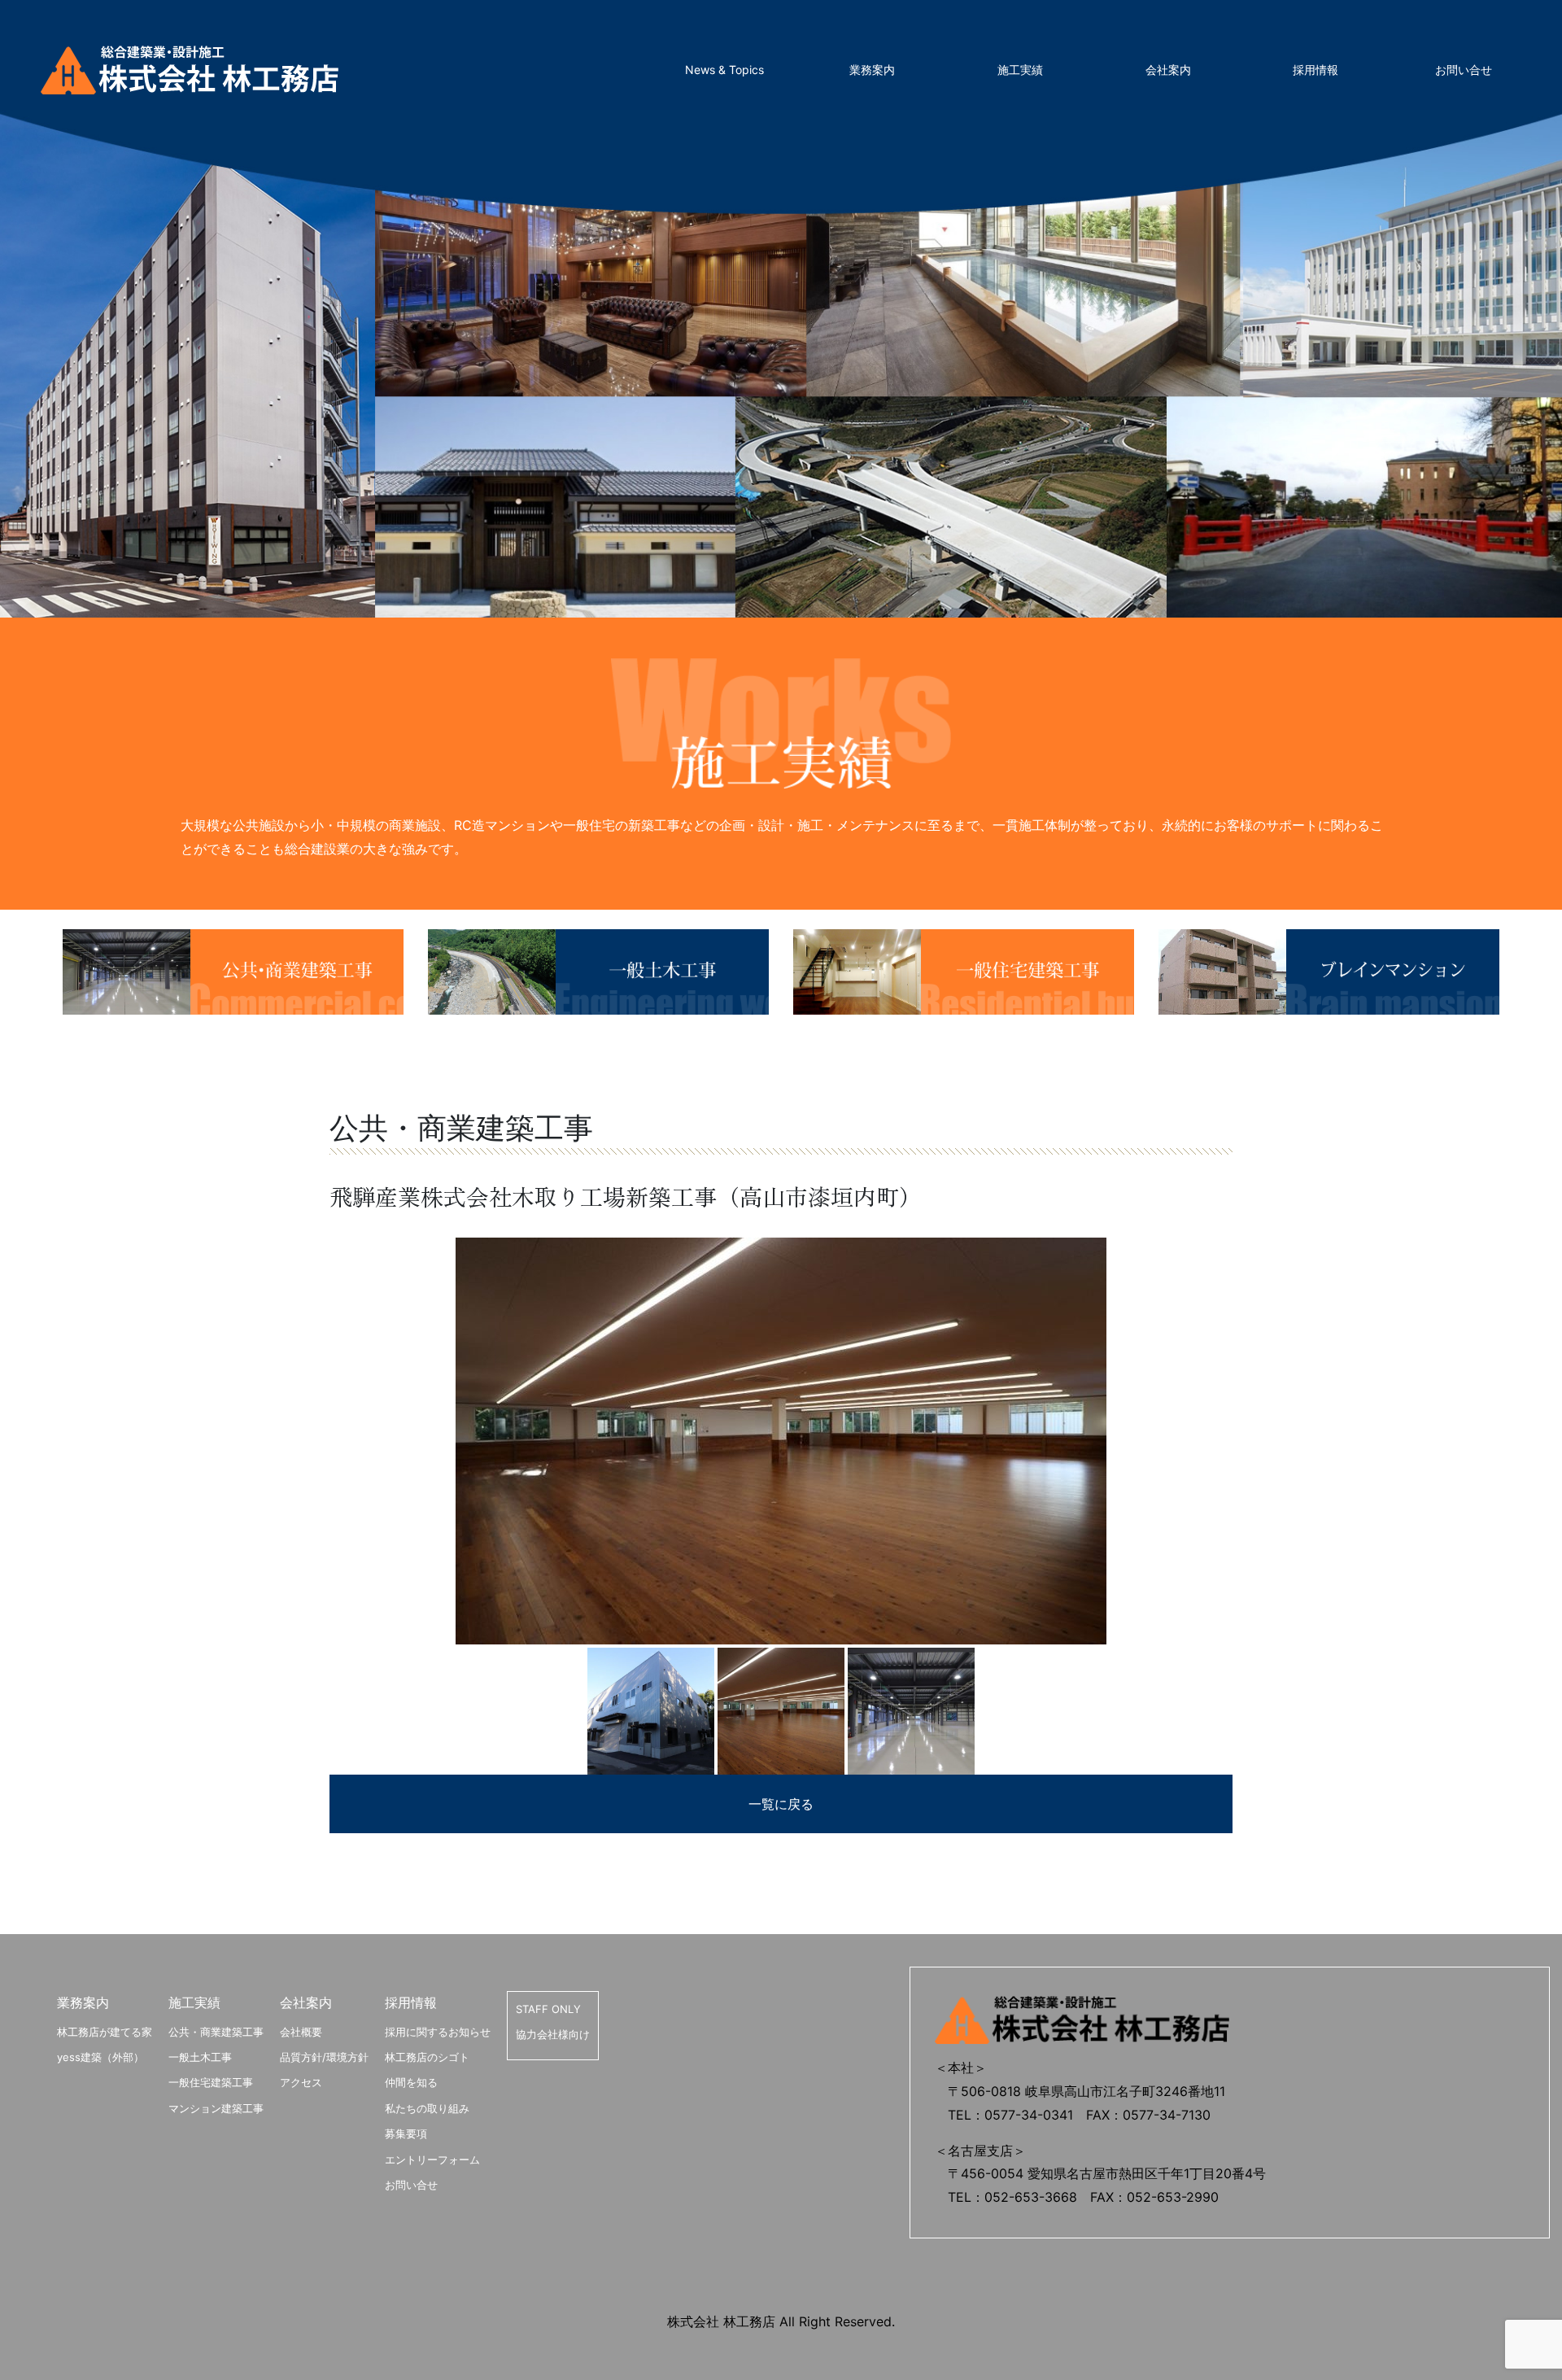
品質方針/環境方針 (324, 2057)
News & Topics (724, 70)
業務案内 (872, 70)
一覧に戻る (781, 1804)
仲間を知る (411, 2082)
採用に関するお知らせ (438, 2032)
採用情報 (1315, 70)
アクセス (301, 2082)
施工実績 (1020, 70)
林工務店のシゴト (427, 2057)
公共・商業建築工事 (216, 2032)
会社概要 (301, 2032)
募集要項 (406, 2133)
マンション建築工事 (216, 2108)
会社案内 (1168, 70)
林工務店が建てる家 (105, 2032)
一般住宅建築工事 (211, 2082)
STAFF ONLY (548, 2009)
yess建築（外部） (100, 2057)
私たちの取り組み (427, 2108)
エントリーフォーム (432, 2159)
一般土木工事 (200, 2057)
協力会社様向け (553, 2034)
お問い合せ (1464, 70)
